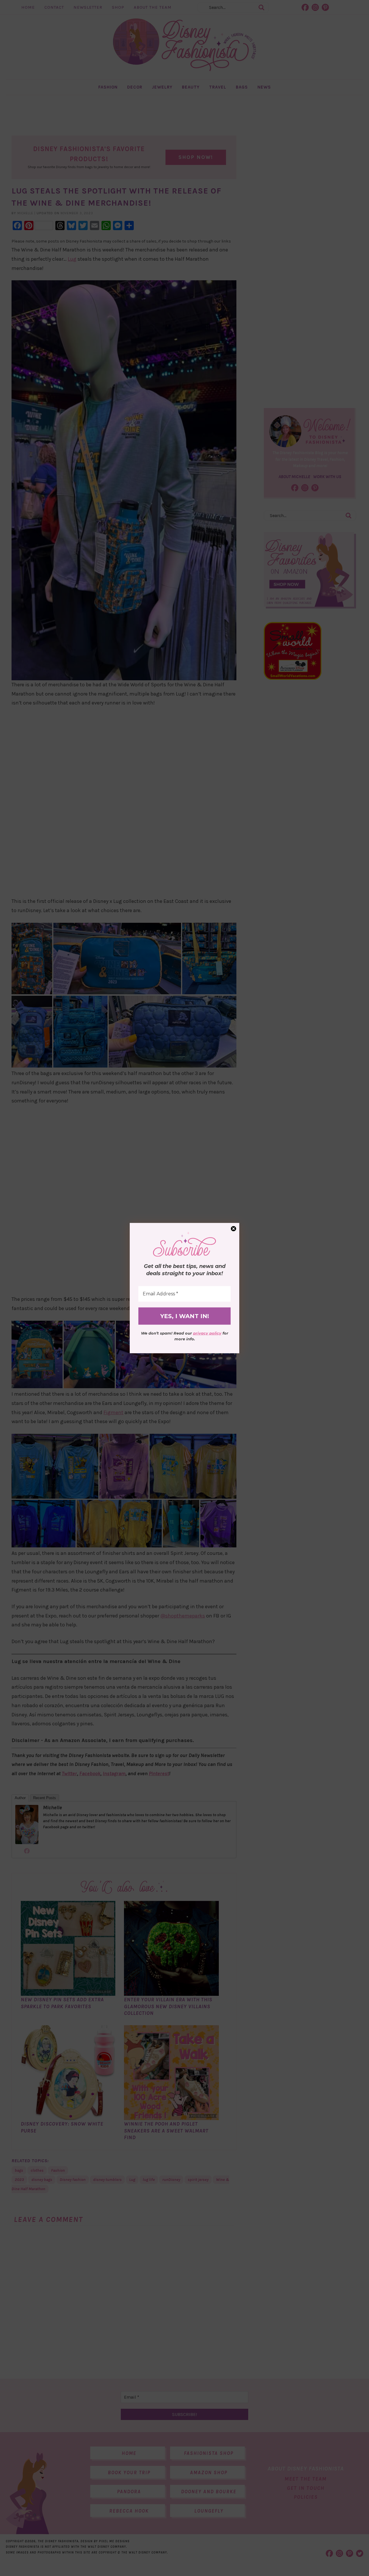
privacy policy (207, 1333)
